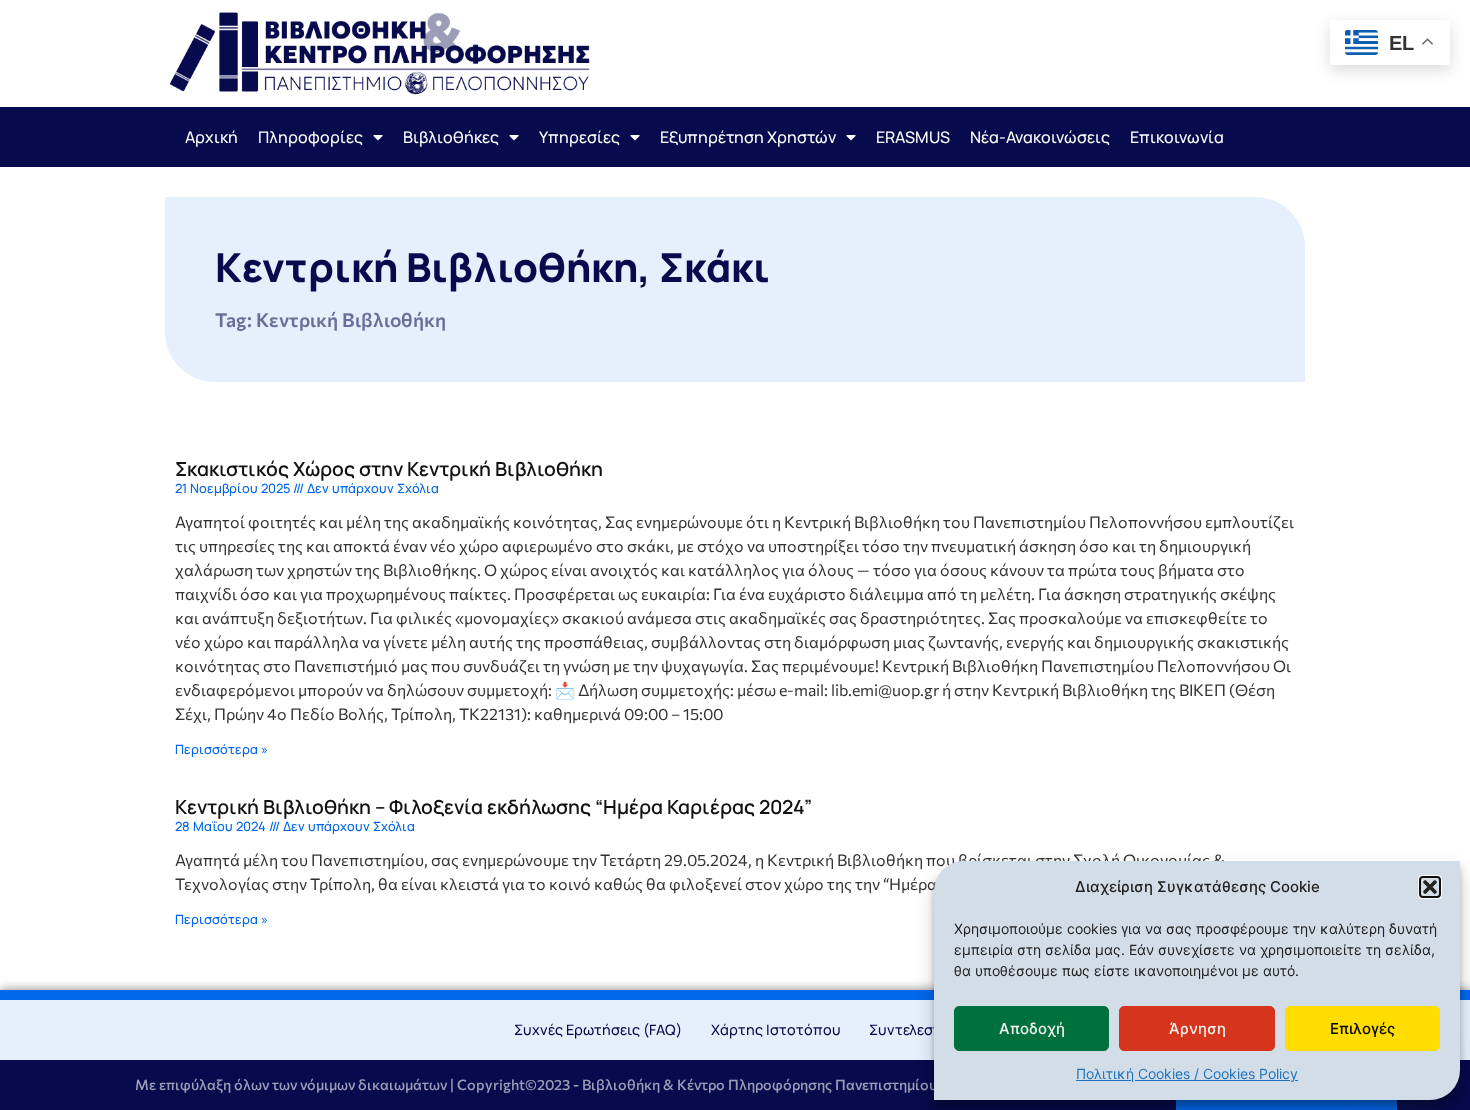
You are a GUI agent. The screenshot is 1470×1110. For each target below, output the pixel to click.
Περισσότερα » (221, 749)
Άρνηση (1197, 1028)
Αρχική (211, 137)
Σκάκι (714, 266)
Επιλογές (1362, 1028)
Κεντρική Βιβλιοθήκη (426, 266)
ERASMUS (913, 137)
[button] (1430, 887)
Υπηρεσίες (579, 137)
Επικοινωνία (1177, 137)
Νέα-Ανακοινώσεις (1040, 137)
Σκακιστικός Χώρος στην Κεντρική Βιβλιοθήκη (389, 468)
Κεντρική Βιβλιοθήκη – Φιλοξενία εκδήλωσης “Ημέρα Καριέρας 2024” (493, 806)
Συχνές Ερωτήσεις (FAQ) (598, 1029)
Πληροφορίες (310, 137)
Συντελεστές (912, 1029)
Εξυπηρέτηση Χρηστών (748, 137)
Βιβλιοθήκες (451, 137)
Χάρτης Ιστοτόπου (776, 1029)
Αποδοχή (1032, 1028)
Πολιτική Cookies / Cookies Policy (1187, 1073)
